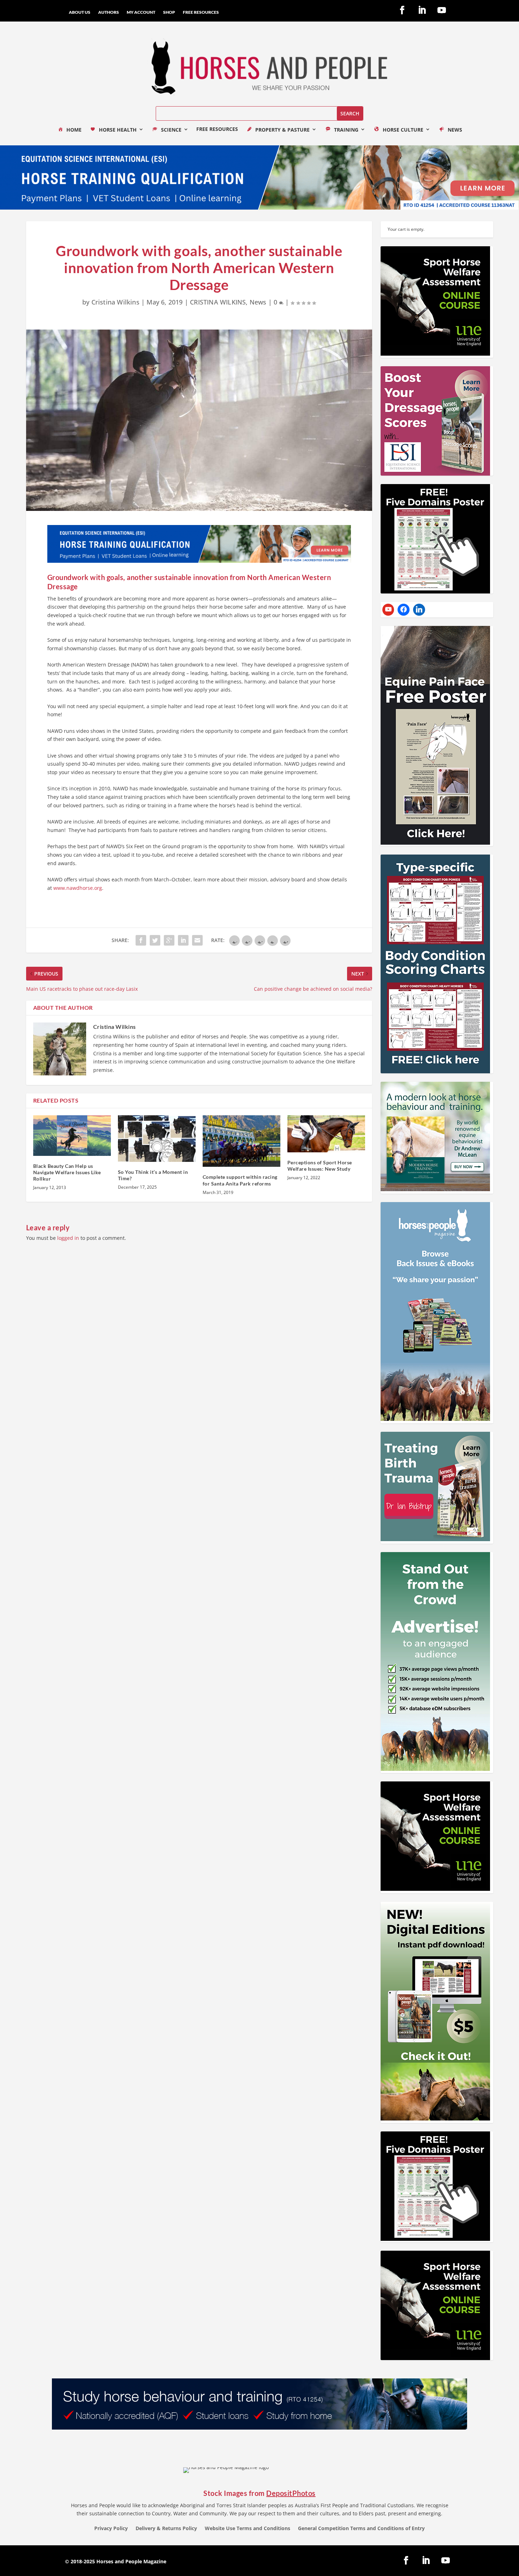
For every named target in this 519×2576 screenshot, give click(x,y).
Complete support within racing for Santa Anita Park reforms (240, 1180)
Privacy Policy (111, 2529)
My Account (141, 12)
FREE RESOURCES (201, 12)
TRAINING (346, 130)
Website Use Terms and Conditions (247, 2529)
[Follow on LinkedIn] (422, 10)
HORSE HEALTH (118, 130)
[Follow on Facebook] (402, 10)
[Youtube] (388, 610)
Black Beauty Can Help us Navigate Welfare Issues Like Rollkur (67, 1172)
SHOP (169, 12)
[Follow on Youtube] (442, 10)
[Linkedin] (419, 610)
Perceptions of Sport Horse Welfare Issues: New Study (320, 1166)
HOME (74, 130)
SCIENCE (171, 130)
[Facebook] (404, 610)
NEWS (455, 130)
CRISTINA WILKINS (218, 302)
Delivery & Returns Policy (166, 2529)
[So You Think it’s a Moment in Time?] (157, 1139)
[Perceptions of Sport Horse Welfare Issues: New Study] (326, 1134)
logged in (68, 1238)
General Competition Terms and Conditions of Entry (361, 2529)
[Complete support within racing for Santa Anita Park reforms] (241, 1141)
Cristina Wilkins (115, 302)
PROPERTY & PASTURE (282, 130)
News (258, 302)
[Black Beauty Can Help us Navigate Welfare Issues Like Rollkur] (72, 1136)
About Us (80, 12)
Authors (109, 12)
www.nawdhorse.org (78, 888)
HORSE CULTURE (403, 130)
